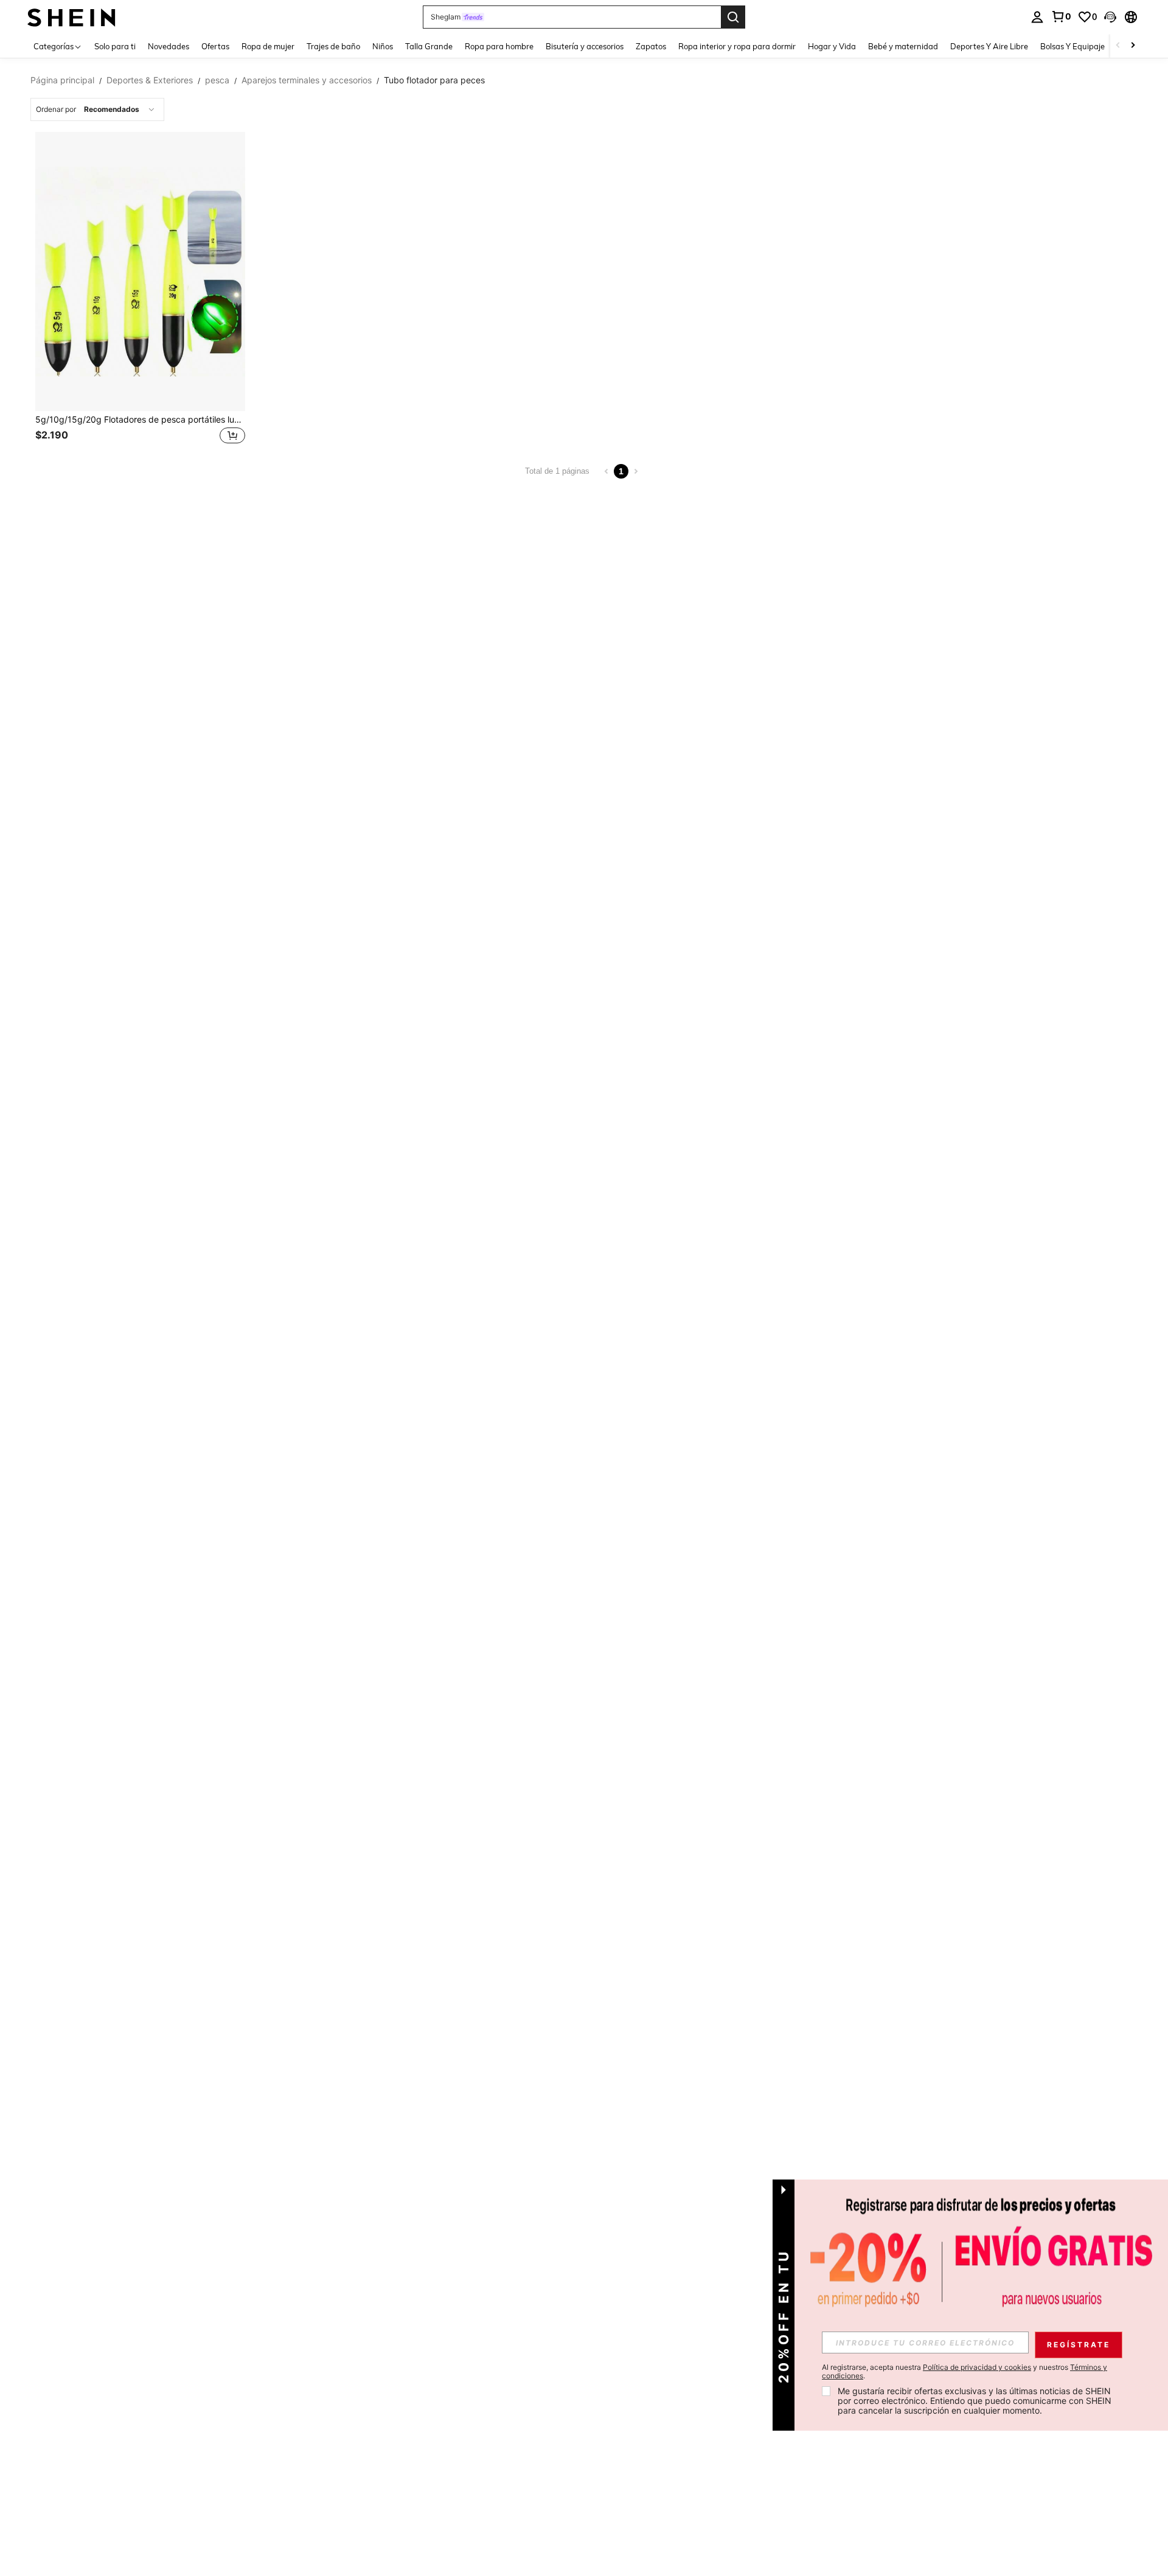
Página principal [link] (62, 80)
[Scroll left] (1118, 46)
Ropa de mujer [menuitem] (268, 46)
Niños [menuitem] (383, 46)
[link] (1061, 16)
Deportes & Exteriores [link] (150, 80)
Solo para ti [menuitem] (115, 46)
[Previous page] (607, 471)
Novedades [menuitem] (169, 46)
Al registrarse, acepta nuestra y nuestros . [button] (965, 2372)
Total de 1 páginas (557, 471)
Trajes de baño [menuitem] (333, 46)
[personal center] (1037, 17)
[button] (1110, 17)
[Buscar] (733, 17)
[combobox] (97, 109)
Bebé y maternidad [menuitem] (903, 46)
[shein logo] (71, 17)
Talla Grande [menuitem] (429, 46)
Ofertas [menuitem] (215, 46)
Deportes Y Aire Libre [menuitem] (989, 46)
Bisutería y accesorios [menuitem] (585, 46)
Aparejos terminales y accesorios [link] (307, 80)
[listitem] (140, 289)
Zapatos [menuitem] (651, 46)
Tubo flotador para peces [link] (434, 80)
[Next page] (636, 471)
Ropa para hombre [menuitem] (499, 46)
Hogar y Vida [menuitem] (832, 46)
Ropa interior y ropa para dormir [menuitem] (737, 46)
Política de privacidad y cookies (977, 2367)
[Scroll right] (1133, 46)
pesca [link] (217, 80)
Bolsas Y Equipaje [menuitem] (1072, 46)
